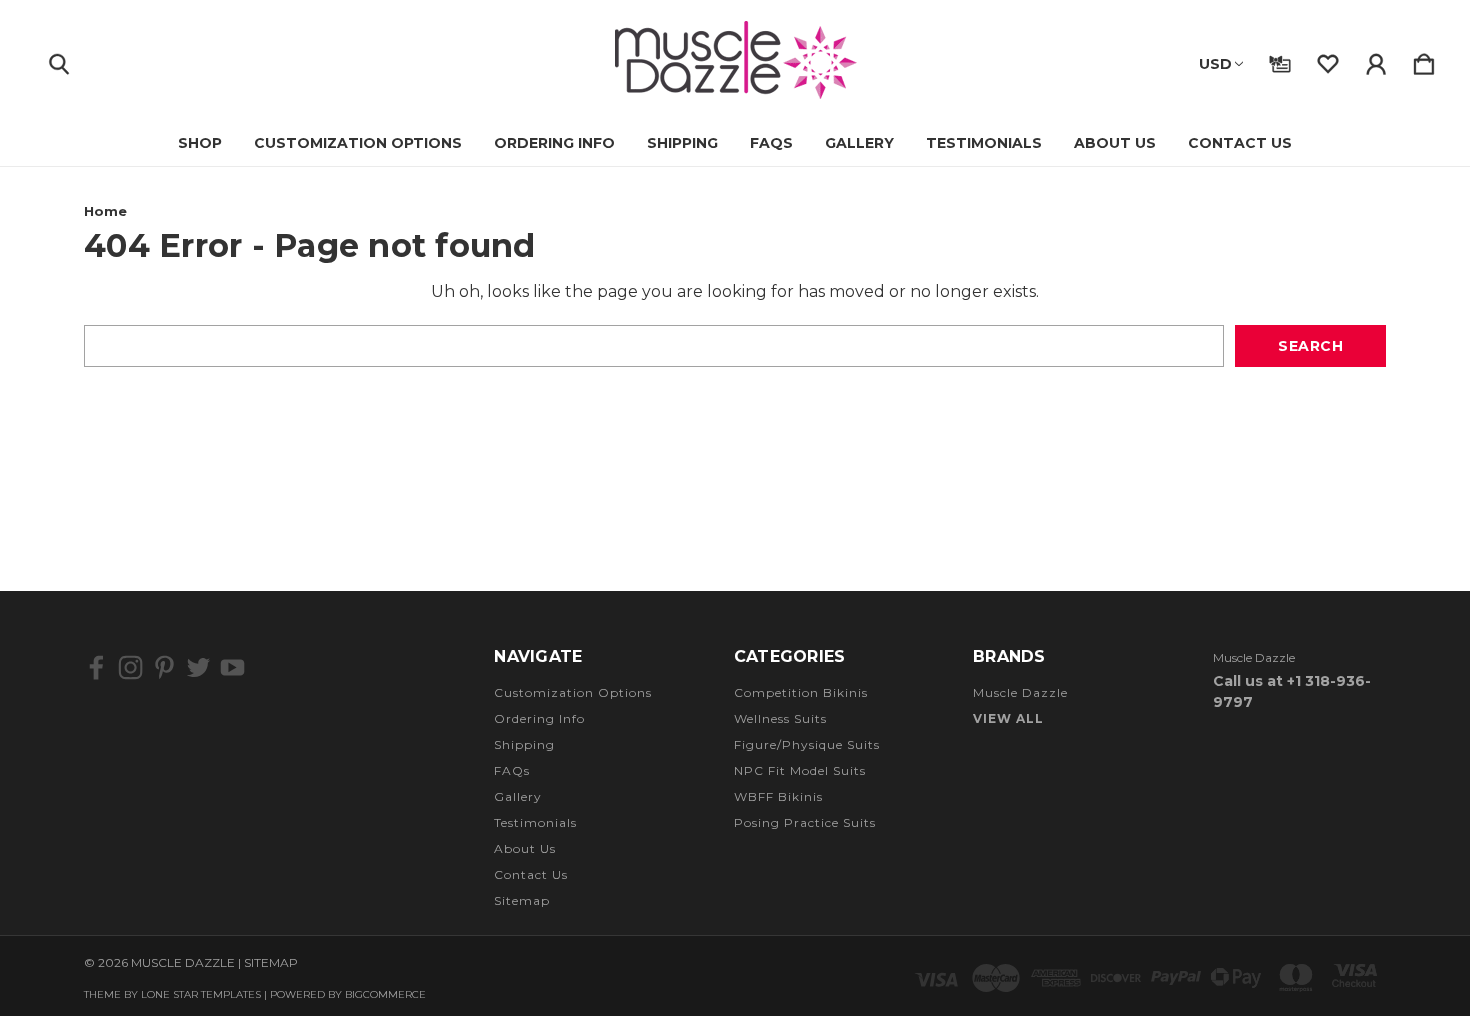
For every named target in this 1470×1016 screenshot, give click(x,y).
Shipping (682, 143)
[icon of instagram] (130, 667)
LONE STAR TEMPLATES (201, 994)
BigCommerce (385, 994)
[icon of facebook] (96, 667)
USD (1215, 64)
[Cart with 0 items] (1424, 60)
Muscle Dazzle (1020, 692)
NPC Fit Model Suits (800, 770)
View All (1008, 718)
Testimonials (984, 143)
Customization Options (358, 143)
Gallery (859, 143)
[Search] (59, 60)
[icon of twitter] (198, 667)
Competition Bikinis (801, 692)
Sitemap (522, 900)
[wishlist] (1328, 60)
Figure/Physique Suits (807, 744)
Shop (200, 143)
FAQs (771, 143)
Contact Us (1240, 143)
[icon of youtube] (232, 667)
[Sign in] (1376, 60)
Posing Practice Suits (805, 822)
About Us (1115, 143)
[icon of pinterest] (164, 667)
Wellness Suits (780, 718)
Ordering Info (554, 143)
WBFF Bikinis (778, 796)
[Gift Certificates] (1280, 60)
